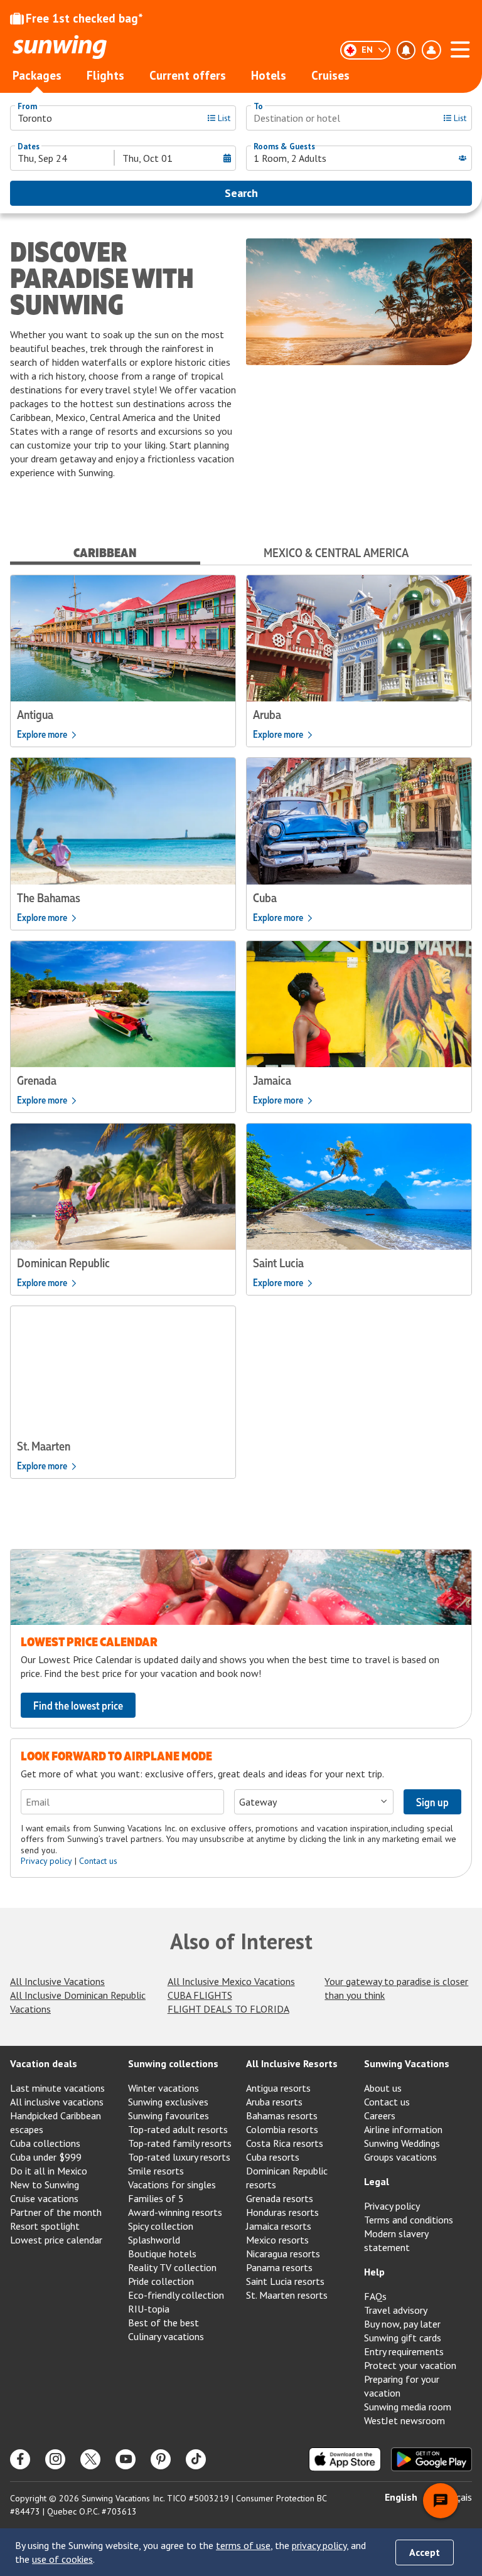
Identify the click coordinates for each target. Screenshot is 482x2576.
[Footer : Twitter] (90, 2459)
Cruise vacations (44, 2198)
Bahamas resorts (282, 2116)
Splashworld (154, 2240)
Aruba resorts (274, 2102)
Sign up (432, 1802)
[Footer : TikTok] (196, 2459)
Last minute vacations (57, 2088)
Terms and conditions (409, 2220)
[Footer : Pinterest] (161, 2459)
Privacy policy (46, 1861)
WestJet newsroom (404, 2420)
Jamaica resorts (279, 2226)
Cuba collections (45, 2143)
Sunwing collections (173, 2063)
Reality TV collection (172, 2267)
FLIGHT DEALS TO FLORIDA (228, 2009)
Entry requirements (404, 2351)
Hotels (269, 75)
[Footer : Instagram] (55, 2459)
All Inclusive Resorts (292, 2063)
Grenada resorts (280, 2198)
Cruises (330, 75)
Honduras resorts (282, 2212)
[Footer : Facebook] (20, 2459)
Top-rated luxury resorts (179, 2157)
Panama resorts (279, 2267)
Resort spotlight (45, 2226)
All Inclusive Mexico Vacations (231, 1981)
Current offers (188, 75)
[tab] (105, 552)
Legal (377, 2181)
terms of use (243, 2545)
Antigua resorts (278, 2088)
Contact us (98, 1861)
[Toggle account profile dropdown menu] (431, 50)
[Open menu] (460, 48)
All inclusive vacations (57, 2102)
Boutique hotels (162, 2254)
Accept (425, 2552)
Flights (105, 75)
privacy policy (319, 2545)
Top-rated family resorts (180, 2143)
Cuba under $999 (46, 2157)
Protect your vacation (410, 2365)
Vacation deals (44, 2063)
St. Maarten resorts (287, 2295)
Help (374, 2272)
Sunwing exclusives (168, 2102)
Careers (380, 2116)
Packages (37, 75)
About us (383, 2088)
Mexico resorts (277, 2240)
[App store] (345, 2459)
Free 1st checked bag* (84, 18)
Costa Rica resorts (285, 2143)
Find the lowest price (78, 1705)
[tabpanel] (241, 1032)
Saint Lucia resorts (285, 2281)
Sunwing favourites (169, 2116)
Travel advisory (396, 2310)
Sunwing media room (408, 2407)
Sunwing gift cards (403, 2338)
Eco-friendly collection (176, 2295)
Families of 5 (156, 2198)
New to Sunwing (45, 2185)
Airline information (403, 2129)
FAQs (375, 2296)
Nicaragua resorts (283, 2254)
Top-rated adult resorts (178, 2129)
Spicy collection (161, 2226)
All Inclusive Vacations (57, 1981)
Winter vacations (163, 2088)
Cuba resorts (273, 2157)
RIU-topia (149, 2309)
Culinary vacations (166, 2336)
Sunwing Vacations (407, 2063)
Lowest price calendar (56, 2240)
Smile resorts (156, 2171)
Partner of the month (56, 2212)
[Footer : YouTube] (126, 2459)
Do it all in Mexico (49, 2171)
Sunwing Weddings (402, 2143)
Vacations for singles (172, 2185)
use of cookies (62, 2559)
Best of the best (163, 2323)
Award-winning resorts (175, 2212)
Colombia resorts (282, 2129)
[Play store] (431, 2459)
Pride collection (161, 2281)
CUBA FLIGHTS (200, 1995)
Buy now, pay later (402, 2324)
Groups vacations (400, 2157)
